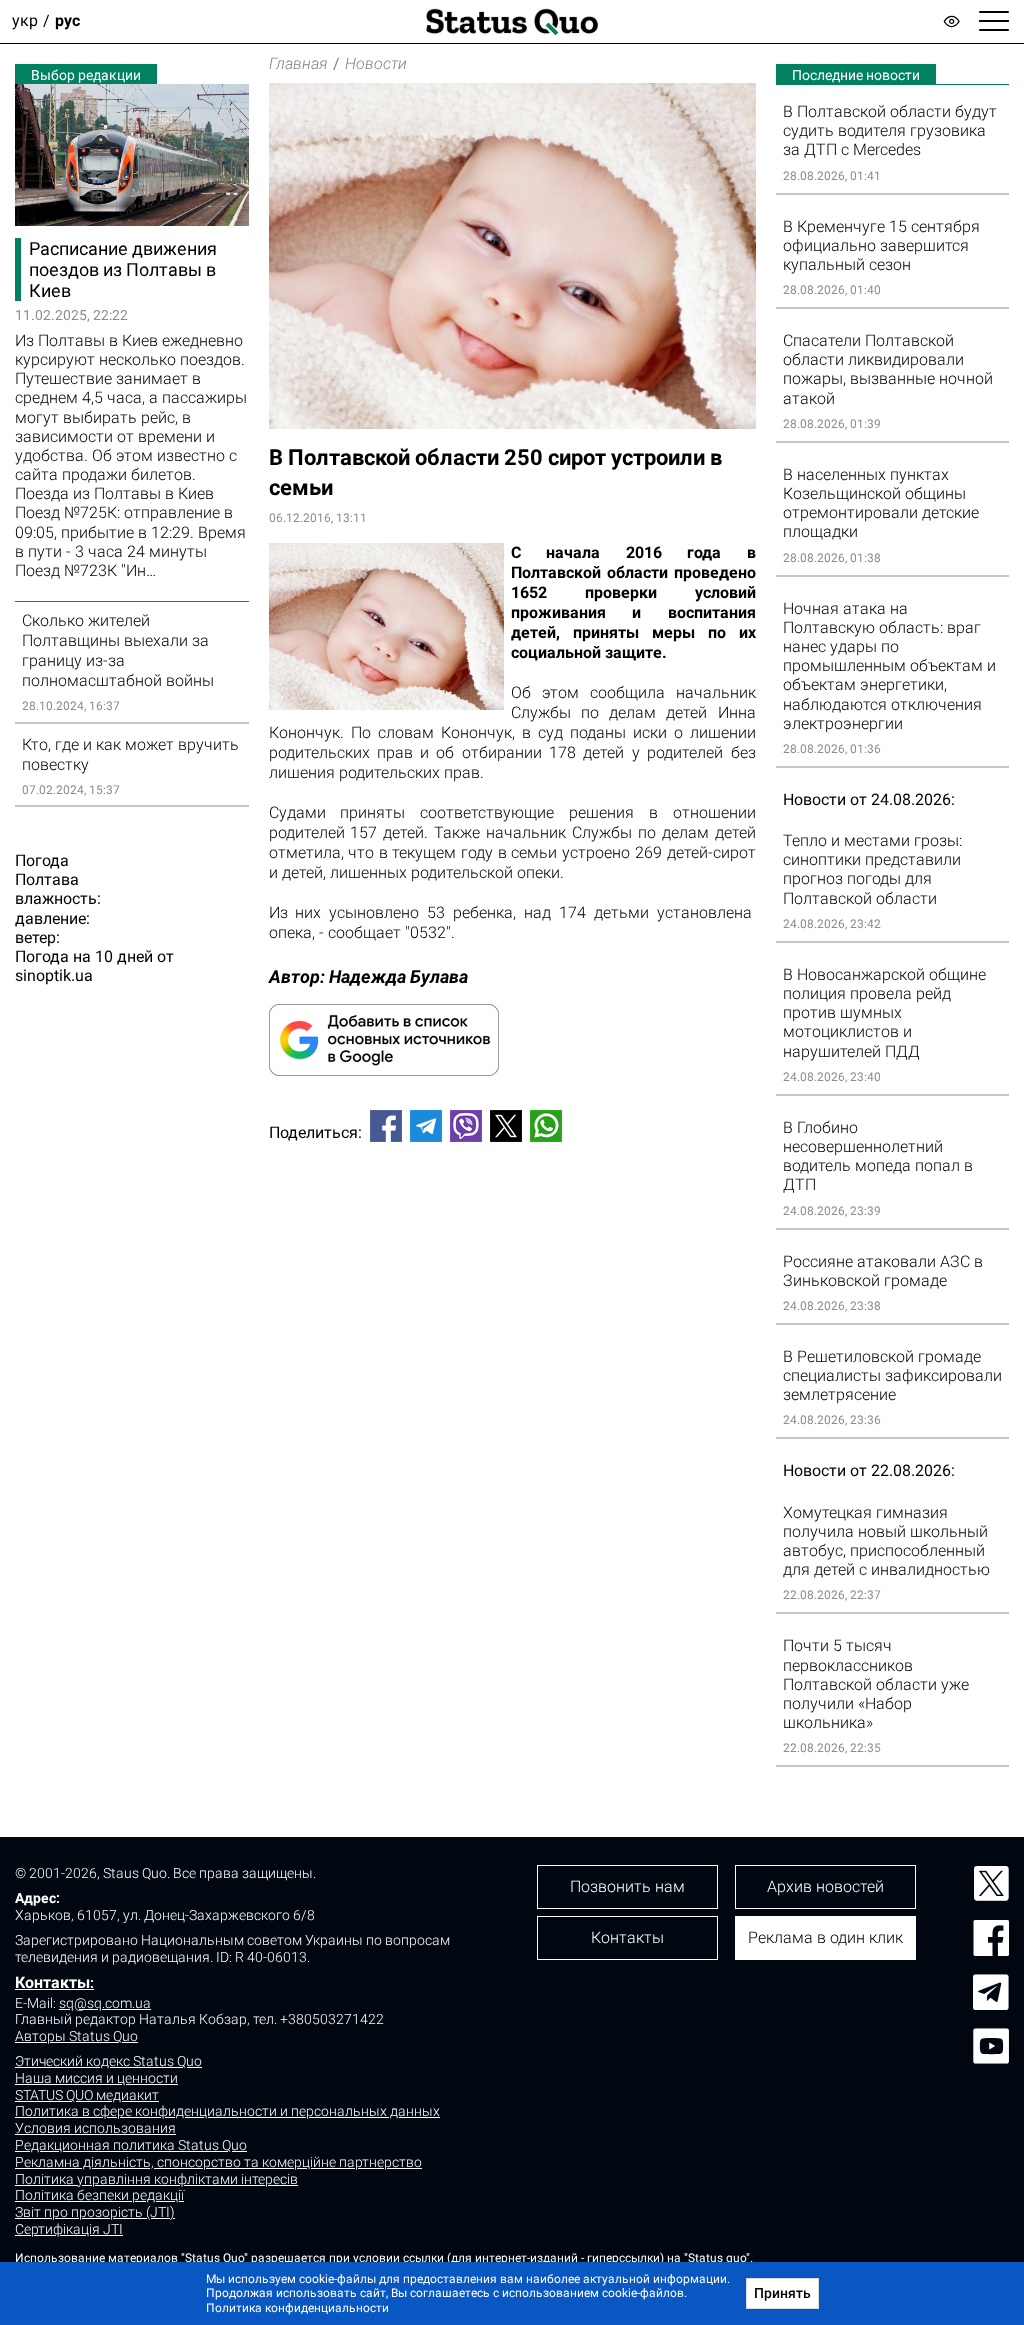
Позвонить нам (627, 1886)
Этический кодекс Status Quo (108, 2061)
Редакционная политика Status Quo (131, 2145)
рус (67, 21)
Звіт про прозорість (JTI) (95, 2212)
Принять (782, 2293)
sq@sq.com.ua (105, 2003)
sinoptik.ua (54, 975)
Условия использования (95, 2128)
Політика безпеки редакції (99, 2195)
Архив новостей (825, 1886)
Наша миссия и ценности (96, 2078)
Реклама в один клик (825, 1937)
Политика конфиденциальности (297, 2308)
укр (25, 21)
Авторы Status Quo (76, 2036)
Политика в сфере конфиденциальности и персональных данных (227, 2111)
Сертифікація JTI (69, 2229)
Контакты (52, 1982)
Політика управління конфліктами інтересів (156, 2179)
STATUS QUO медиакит (87, 2095)
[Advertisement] (512, 1224)
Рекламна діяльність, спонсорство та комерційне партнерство (218, 2162)
